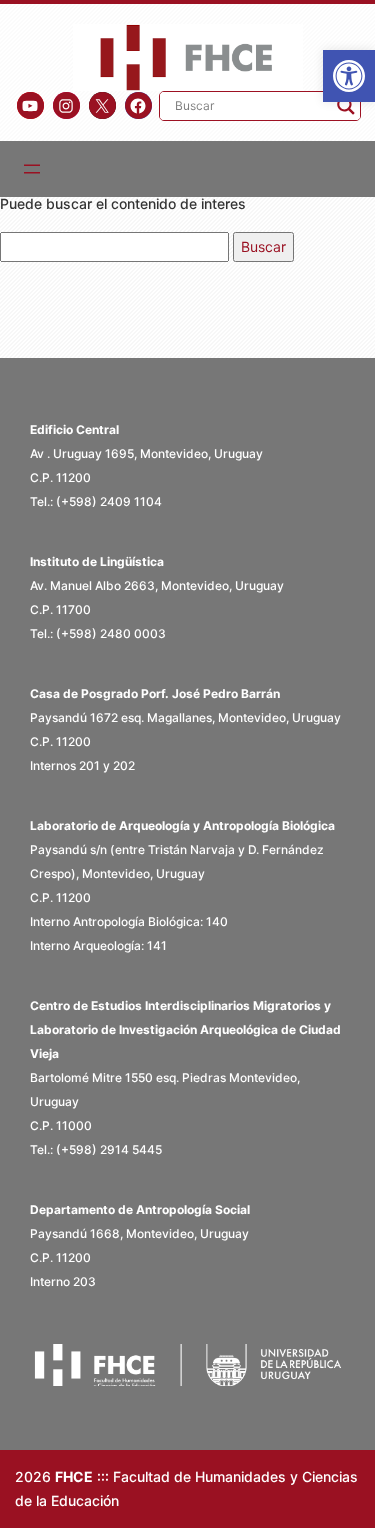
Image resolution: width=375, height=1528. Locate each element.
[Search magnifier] (346, 106)
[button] (349, 76)
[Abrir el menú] (32, 169)
